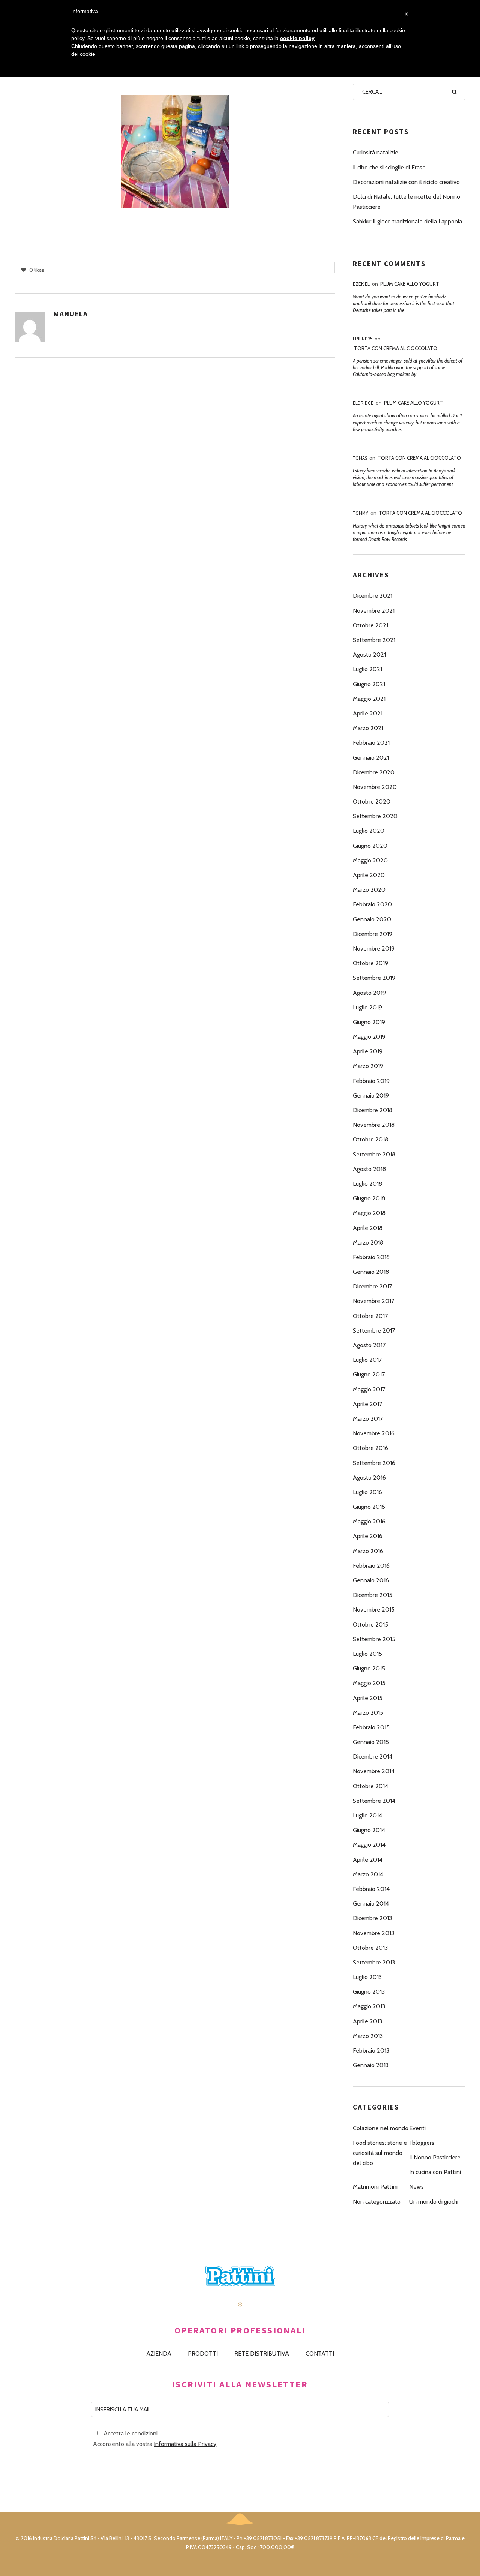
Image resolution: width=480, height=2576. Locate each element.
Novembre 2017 (373, 1301)
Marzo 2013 (368, 2036)
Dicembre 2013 (372, 1918)
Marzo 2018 (368, 1242)
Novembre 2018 (374, 1125)
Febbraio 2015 (371, 1727)
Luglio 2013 (367, 1977)
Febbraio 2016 (371, 1566)
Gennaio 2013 (371, 2065)
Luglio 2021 (367, 669)
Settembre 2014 (374, 1801)
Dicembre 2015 (373, 1595)
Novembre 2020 (375, 787)
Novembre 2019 (374, 948)
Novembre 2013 (373, 1933)
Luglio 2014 (367, 1815)
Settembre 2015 (374, 1639)
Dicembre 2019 (373, 934)
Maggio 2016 (369, 1521)
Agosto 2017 (369, 1345)
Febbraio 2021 (371, 743)
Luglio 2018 (367, 1184)
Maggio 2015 (369, 1683)
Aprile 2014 (368, 1860)
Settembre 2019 (374, 978)
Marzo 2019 (368, 1066)
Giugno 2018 (369, 1198)
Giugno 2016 (369, 1507)
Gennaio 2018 (371, 1272)
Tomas (360, 458)
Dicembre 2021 (373, 596)
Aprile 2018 (368, 1228)
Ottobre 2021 (370, 625)
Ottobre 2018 (370, 1139)
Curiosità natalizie (376, 152)
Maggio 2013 (369, 2006)
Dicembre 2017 (372, 1286)
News (416, 2187)
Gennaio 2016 (371, 1580)
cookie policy (297, 38)
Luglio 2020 (369, 831)
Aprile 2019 (368, 1051)
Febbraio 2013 (371, 2050)
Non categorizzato (377, 2202)
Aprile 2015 (368, 1698)
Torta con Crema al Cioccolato (396, 348)
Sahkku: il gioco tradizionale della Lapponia (407, 221)
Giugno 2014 (369, 1830)
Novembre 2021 (374, 611)
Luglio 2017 (367, 1360)
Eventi (417, 2128)
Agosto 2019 (369, 993)
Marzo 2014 (368, 1874)
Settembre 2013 (374, 1962)
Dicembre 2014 (373, 1757)
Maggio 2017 (369, 1389)
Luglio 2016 (367, 1492)
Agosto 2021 (369, 654)
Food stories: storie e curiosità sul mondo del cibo (380, 2153)
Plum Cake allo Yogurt (410, 284)
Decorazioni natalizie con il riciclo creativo (406, 182)
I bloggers (422, 2143)
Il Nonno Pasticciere (435, 2157)
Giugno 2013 (369, 1992)
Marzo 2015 (368, 1713)
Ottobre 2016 (370, 1448)
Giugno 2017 (369, 1374)
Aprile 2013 (367, 2021)
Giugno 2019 (369, 1022)
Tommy (361, 513)
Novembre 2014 (374, 1771)
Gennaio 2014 (371, 1904)
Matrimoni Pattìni (375, 2187)
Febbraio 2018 (371, 1257)
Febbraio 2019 (371, 1081)
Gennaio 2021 (371, 758)
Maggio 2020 (370, 860)
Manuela (71, 314)
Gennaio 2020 (372, 919)
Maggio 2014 (369, 1845)
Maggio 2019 (369, 1037)
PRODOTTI (203, 2353)
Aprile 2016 (368, 1536)
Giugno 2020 (370, 846)
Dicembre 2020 (374, 772)
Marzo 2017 (368, 1419)
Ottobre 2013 (370, 1948)
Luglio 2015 (367, 1654)
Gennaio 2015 (371, 1742)
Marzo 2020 (369, 890)
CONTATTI (320, 2353)
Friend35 (363, 339)
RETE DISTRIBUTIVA (262, 2353)
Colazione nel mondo (381, 2128)
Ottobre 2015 (370, 1625)
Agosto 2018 (369, 1169)
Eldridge (363, 403)
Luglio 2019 (367, 1007)
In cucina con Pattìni (435, 2172)
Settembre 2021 (374, 640)
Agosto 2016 (369, 1478)
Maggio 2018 (369, 1213)
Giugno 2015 (369, 1668)
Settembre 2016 (374, 1463)
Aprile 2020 (369, 875)
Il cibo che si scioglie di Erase (389, 167)
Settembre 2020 (375, 816)
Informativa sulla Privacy (185, 2444)
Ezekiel (361, 284)
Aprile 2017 (367, 1404)
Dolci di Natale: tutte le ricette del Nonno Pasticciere (406, 202)
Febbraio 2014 (371, 1889)
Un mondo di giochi (434, 2202)
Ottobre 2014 (370, 1786)
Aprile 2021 (368, 713)
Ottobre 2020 (372, 801)
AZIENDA (159, 2353)
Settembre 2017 (374, 1331)
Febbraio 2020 (372, 904)
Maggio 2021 (369, 699)
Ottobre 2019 (370, 963)
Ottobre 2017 (370, 1316)
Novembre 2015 (374, 1610)
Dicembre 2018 (373, 1110)
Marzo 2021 (368, 728)
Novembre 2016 (374, 1433)
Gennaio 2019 (371, 1095)
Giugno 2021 (369, 684)
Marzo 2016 (368, 1551)
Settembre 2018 (374, 1154)
